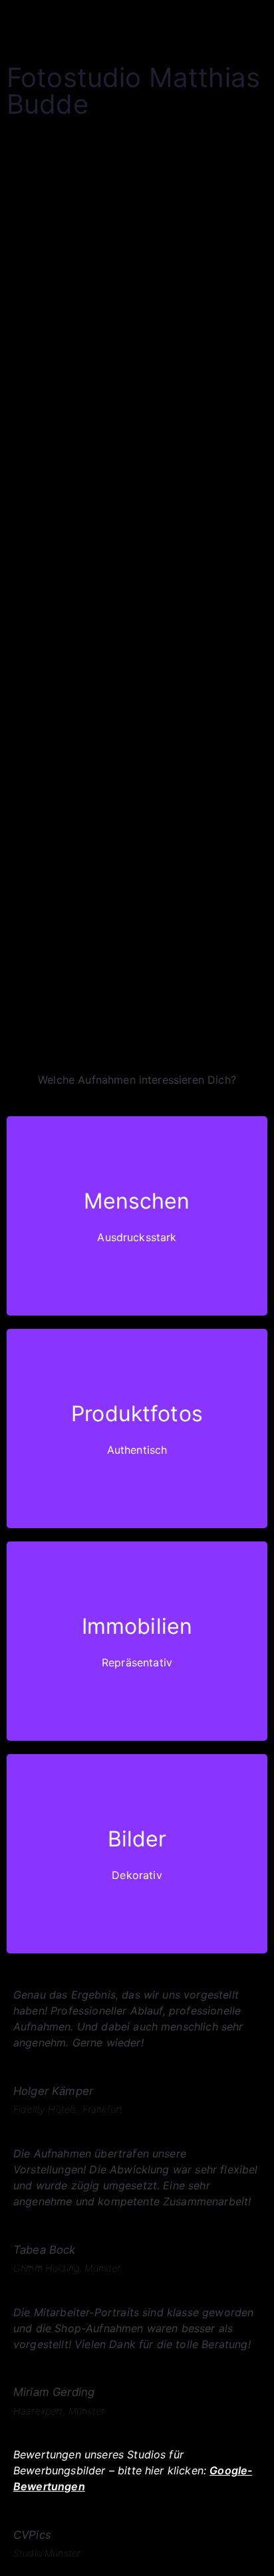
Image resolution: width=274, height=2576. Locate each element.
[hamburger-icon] (252, 22)
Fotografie (33, 345)
